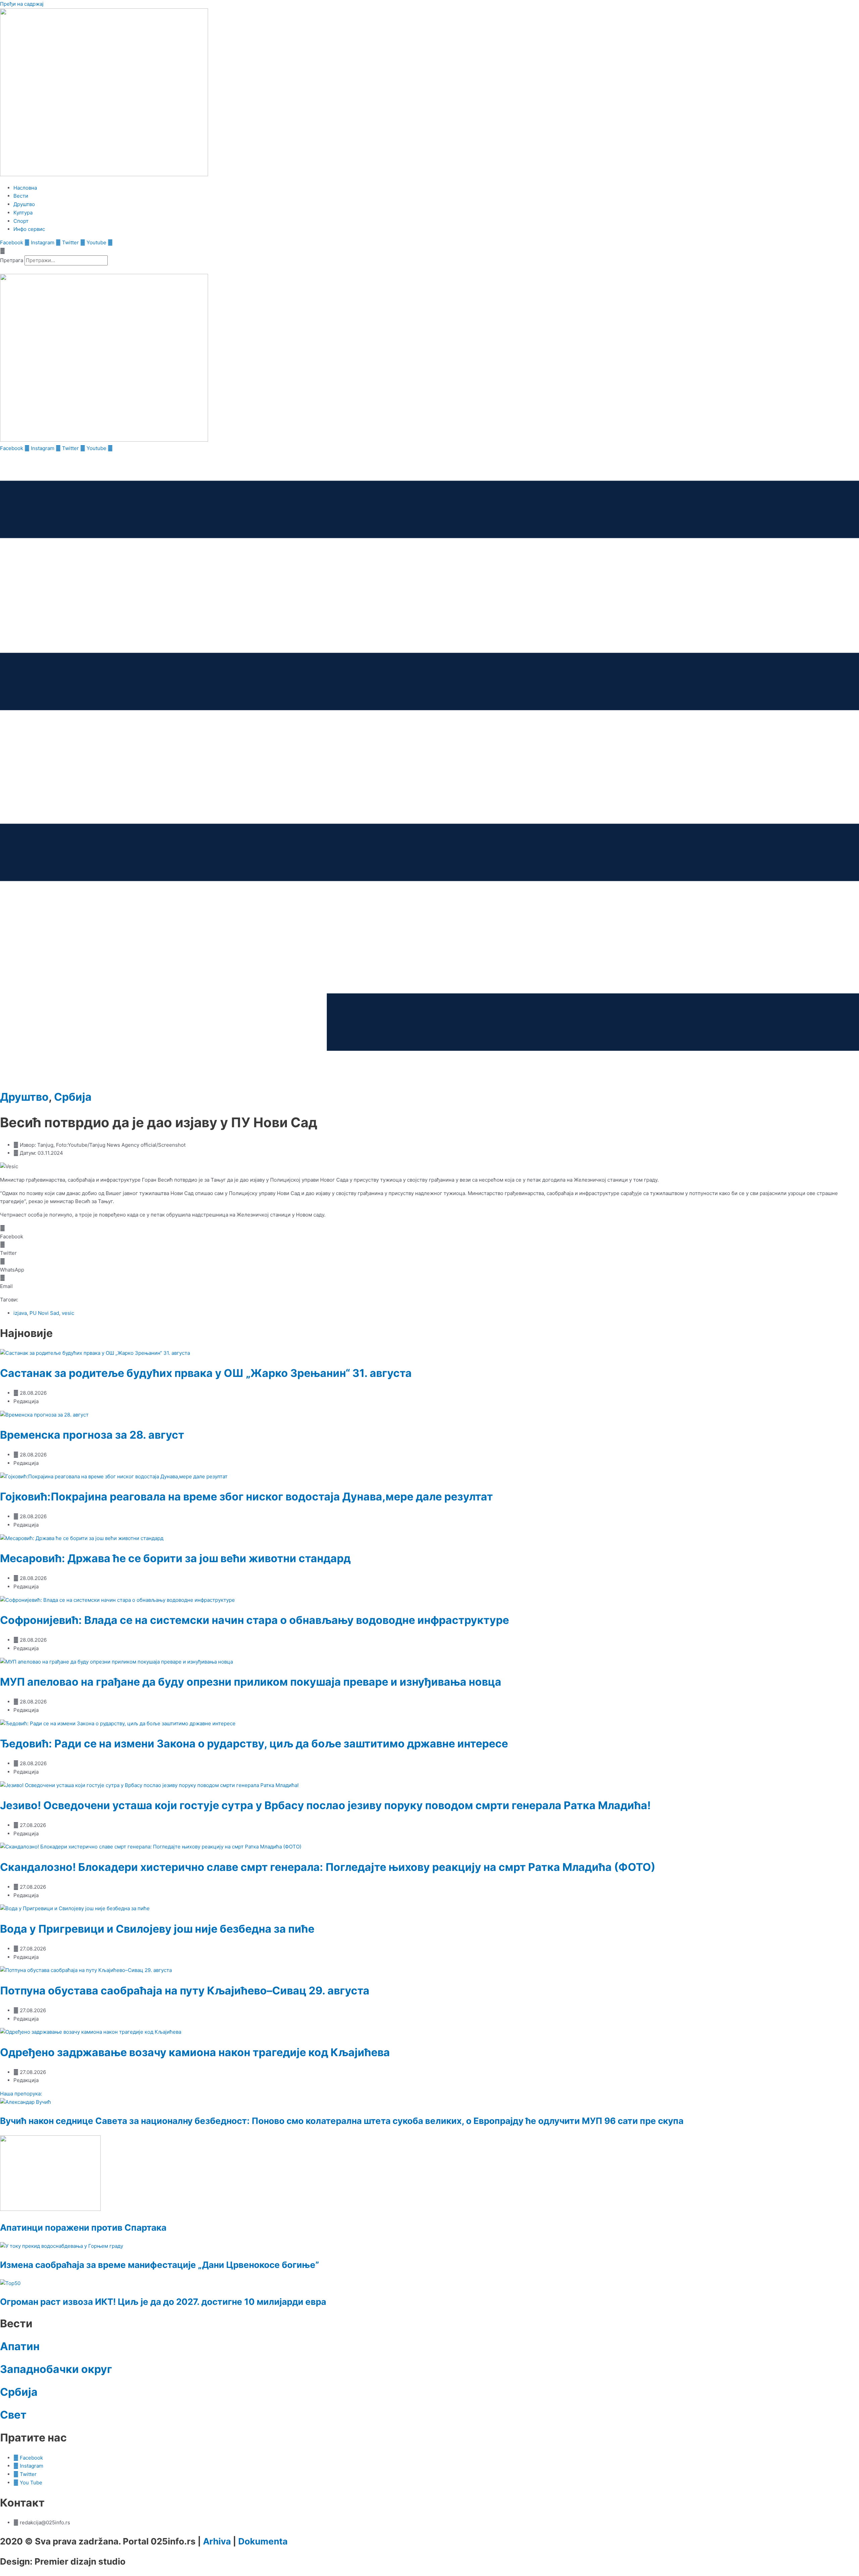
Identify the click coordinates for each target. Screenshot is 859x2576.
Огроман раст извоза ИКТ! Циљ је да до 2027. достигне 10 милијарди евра (163, 2302)
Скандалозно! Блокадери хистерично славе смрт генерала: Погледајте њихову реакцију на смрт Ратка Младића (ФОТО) (328, 1867)
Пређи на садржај (22, 4)
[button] (429, 251)
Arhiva (217, 2541)
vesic (68, 1313)
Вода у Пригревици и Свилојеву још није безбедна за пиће (157, 1929)
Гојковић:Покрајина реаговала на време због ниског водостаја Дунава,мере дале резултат (246, 1497)
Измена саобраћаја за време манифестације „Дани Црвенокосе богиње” (160, 2265)
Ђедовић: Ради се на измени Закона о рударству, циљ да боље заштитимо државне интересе (254, 1744)
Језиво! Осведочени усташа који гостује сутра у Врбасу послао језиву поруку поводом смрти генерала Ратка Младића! (325, 1805)
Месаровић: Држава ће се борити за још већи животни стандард (175, 1558)
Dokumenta (263, 2541)
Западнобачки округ (56, 2369)
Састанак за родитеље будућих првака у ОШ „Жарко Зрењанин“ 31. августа (206, 1373)
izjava (20, 1313)
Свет (13, 2415)
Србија (73, 1097)
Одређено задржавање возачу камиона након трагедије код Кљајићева (195, 2052)
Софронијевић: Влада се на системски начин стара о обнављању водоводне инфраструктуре (255, 1620)
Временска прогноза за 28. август (92, 1435)
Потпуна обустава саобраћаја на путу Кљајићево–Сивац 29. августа (185, 1991)
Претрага (12, 260)
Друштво (24, 1097)
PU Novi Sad (44, 1313)
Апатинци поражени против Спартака (83, 2227)
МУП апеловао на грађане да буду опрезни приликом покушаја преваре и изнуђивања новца (251, 1682)
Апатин (20, 2346)
